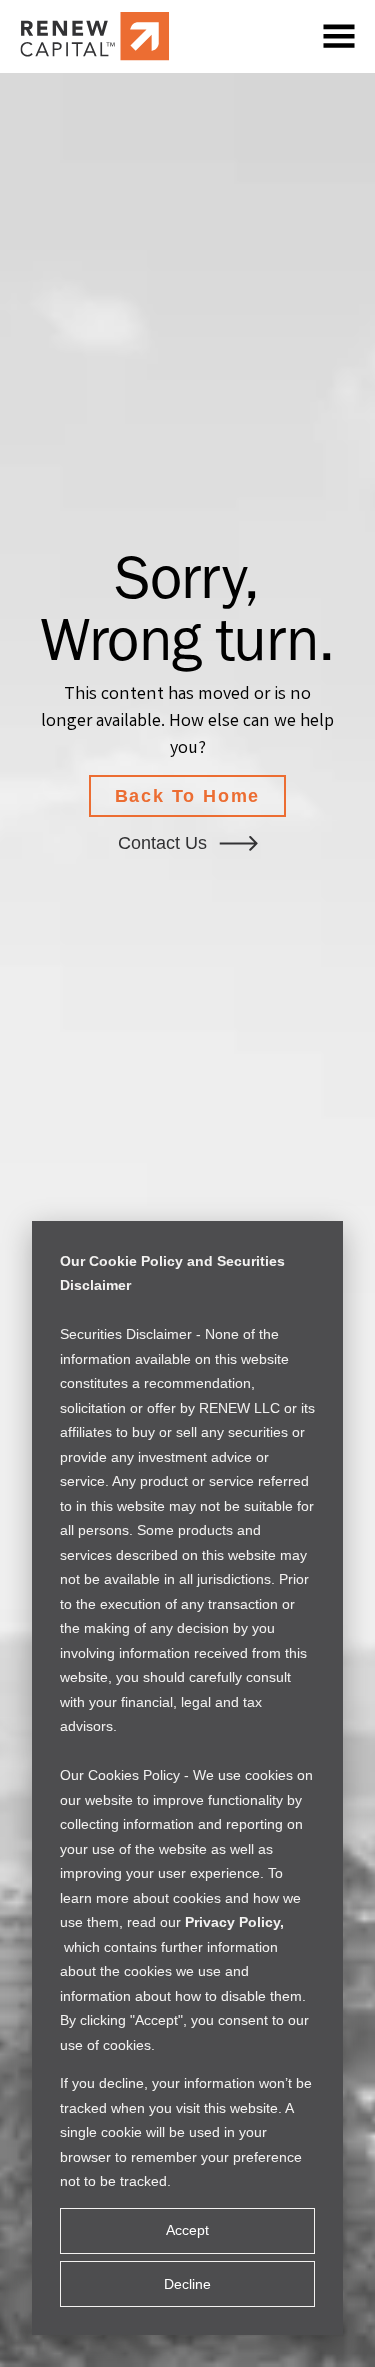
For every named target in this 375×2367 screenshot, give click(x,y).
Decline (187, 2284)
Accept (187, 2230)
